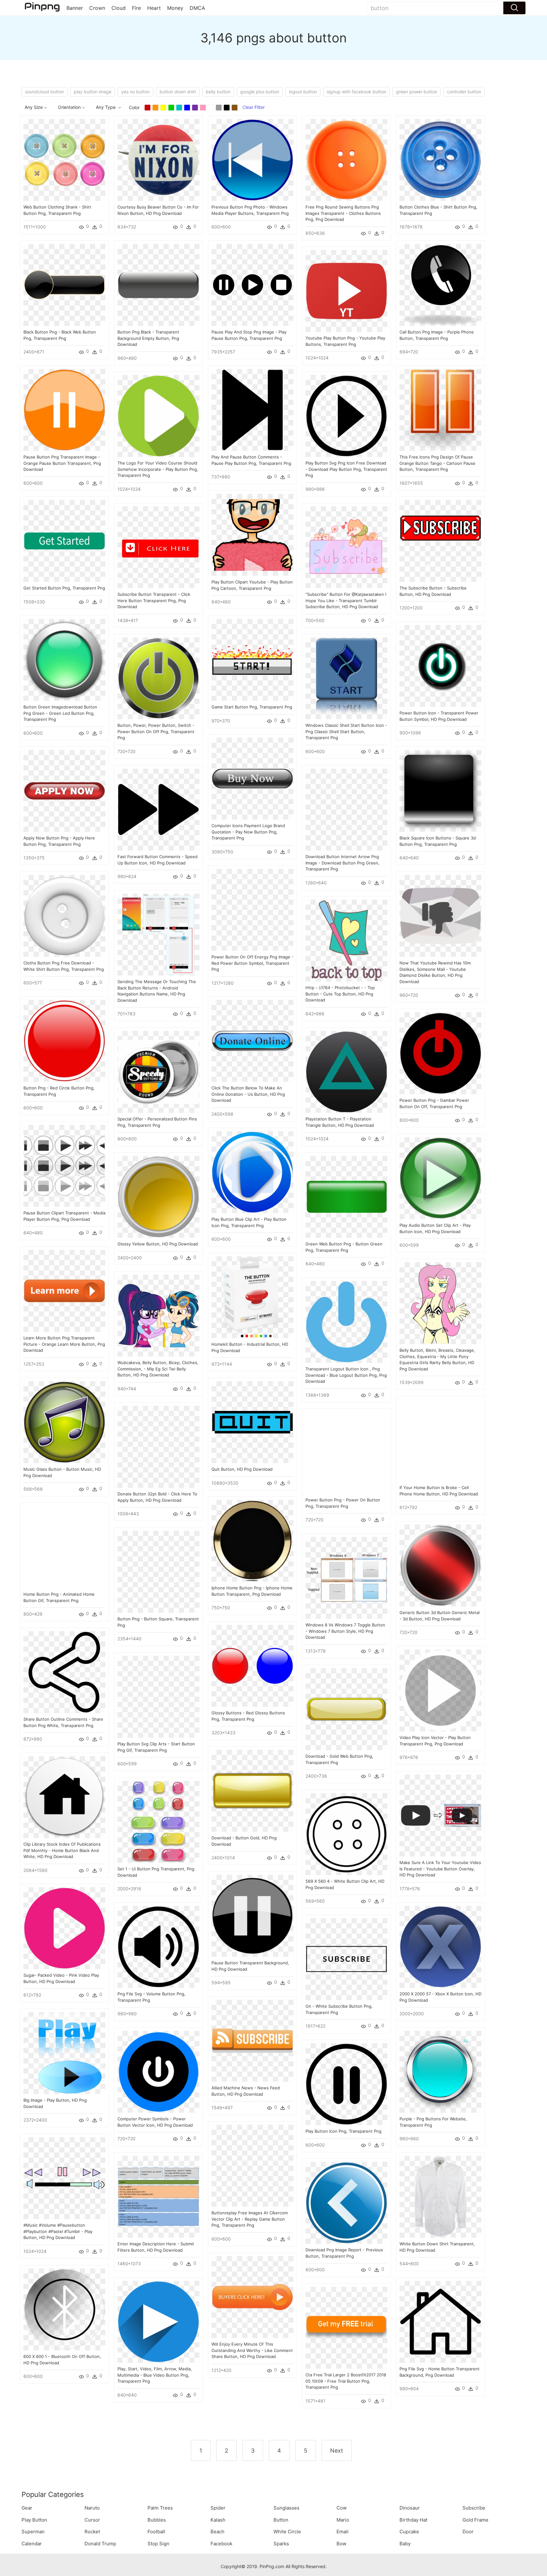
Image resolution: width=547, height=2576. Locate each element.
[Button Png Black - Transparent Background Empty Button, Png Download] (158, 284)
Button (281, 2520)
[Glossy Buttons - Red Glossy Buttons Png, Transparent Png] (252, 1665)
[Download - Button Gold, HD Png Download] (252, 1790)
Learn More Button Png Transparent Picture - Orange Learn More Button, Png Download (64, 1344)
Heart (154, 8)
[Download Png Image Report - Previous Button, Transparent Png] (346, 2202)
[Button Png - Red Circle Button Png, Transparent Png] (64, 1040)
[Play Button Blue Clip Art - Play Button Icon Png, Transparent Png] (252, 1172)
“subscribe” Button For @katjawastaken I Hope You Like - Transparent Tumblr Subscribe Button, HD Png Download (346, 600)
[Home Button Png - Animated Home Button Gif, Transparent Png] (64, 1547)
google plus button (260, 92)
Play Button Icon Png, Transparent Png (343, 2131)
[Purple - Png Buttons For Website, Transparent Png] (440, 2071)
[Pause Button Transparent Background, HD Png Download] (252, 1915)
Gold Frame (475, 2520)
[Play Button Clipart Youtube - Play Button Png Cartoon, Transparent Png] (252, 534)
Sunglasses (286, 2508)
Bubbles (157, 2520)
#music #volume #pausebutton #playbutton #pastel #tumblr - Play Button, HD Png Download (58, 2231)
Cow (342, 2508)
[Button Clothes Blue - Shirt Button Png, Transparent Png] (440, 159)
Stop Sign (158, 2544)
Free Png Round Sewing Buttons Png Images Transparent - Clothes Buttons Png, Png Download (343, 213)
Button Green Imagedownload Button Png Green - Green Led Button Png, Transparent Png (60, 713)
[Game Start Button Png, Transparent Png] (252, 659)
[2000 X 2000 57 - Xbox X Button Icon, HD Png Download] (440, 1946)
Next (337, 2451)
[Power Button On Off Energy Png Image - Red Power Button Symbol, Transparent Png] (252, 909)
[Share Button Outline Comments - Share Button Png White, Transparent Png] (64, 1672)
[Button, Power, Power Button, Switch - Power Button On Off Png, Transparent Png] (158, 678)
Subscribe (474, 2508)
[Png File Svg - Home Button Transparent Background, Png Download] (440, 2321)
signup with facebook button (356, 92)
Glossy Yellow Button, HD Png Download (158, 1244)
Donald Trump (100, 2544)
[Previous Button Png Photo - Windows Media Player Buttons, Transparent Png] (252, 159)
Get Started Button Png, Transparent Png (64, 588)
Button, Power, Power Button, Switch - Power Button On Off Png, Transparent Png (156, 731)
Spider (218, 2508)
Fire (136, 8)
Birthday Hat (413, 2520)
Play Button (34, 2520)
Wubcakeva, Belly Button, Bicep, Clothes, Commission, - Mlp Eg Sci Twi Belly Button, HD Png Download (158, 1369)
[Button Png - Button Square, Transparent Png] (158, 1571)
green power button (417, 92)
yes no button (135, 92)
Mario (343, 2520)
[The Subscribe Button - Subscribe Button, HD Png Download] (440, 540)
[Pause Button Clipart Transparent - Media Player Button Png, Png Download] (64, 1165)
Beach (217, 2532)
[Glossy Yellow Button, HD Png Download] (158, 1196)
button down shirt (178, 92)
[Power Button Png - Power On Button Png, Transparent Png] (346, 1452)
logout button (303, 92)
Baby (405, 2544)
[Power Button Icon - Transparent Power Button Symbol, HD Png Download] (440, 665)
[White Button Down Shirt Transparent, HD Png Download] (440, 2196)
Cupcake (409, 2532)
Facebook (221, 2544)
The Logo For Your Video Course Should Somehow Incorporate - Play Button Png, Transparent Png (158, 469)
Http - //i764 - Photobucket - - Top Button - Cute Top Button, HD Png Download (340, 994)
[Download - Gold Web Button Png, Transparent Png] (346, 1709)
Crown (97, 8)
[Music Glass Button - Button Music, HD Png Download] (64, 1422)
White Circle (287, 2532)
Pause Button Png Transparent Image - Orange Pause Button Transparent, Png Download (62, 463)
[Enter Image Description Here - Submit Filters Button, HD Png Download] (158, 2196)
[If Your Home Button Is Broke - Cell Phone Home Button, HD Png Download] (440, 1440)
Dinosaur (410, 2508)
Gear (27, 2508)
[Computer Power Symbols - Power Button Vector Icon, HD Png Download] (158, 2071)
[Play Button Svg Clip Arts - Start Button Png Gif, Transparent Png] (158, 1696)
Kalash (218, 2520)
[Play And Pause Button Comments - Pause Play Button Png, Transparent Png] (252, 409)
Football (156, 2532)
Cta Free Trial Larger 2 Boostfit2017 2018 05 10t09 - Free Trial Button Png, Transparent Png (346, 2381)
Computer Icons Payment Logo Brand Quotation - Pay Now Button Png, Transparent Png (248, 832)
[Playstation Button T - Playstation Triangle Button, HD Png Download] (346, 1071)
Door (468, 2532)
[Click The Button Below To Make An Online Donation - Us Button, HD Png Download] (252, 1040)
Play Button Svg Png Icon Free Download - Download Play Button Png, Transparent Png (346, 469)
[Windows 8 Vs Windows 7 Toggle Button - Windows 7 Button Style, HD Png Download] (346, 1577)
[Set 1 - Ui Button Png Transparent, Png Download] (158, 1821)
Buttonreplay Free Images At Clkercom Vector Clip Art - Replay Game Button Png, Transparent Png (250, 2219)
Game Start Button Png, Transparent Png (252, 707)
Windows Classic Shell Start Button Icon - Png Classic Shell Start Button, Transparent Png (346, 731)
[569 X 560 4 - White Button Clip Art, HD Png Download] (346, 1834)
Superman (33, 2532)
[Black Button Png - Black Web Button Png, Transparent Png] (64, 284)
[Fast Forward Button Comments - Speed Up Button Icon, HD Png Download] (158, 809)
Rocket (92, 2532)
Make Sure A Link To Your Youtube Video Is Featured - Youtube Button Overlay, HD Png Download (440, 1869)
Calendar (32, 2544)
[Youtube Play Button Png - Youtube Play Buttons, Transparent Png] (346, 290)
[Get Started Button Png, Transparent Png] (64, 540)
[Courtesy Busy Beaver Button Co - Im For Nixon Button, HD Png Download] (158, 159)
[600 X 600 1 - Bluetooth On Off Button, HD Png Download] (64, 2309)
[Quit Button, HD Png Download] (252, 1422)
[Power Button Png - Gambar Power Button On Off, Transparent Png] (440, 1053)
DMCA (197, 8)
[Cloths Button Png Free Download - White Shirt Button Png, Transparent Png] (64, 915)
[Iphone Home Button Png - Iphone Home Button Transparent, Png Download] (252, 1540)
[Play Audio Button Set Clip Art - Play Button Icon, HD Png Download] (440, 1178)
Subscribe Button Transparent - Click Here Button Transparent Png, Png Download (154, 600)
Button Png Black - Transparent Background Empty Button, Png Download (148, 338)
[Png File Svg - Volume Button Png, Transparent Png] (158, 1946)
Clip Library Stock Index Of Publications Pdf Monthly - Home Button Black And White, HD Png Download (62, 1850)
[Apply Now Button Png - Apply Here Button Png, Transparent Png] (64, 790)
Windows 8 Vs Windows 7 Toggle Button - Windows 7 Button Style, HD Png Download (345, 1631)
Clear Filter (254, 107)
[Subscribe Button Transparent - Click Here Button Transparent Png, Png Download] (158, 547)
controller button (464, 92)
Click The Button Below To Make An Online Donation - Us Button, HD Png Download (248, 1094)
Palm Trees (160, 2508)
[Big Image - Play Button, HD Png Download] (64, 2052)
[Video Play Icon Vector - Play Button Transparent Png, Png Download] (440, 1690)
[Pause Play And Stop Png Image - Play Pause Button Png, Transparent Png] (252, 284)
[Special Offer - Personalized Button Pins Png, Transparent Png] (158, 1071)
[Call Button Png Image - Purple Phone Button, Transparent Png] (440, 284)
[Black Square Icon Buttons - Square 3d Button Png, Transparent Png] (440, 790)
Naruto (92, 2508)
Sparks (281, 2544)
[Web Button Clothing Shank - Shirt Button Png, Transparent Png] (64, 159)
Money (175, 8)
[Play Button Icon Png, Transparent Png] (346, 2083)
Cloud (119, 8)
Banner (75, 8)
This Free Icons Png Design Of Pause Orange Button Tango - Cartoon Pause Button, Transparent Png (437, 463)
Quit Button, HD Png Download (242, 1469)
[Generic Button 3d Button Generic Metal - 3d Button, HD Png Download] (440, 1565)
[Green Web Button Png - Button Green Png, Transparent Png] (346, 1196)
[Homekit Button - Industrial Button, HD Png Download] (252, 1297)
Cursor (92, 2520)
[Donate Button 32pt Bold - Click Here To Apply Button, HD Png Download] (158, 1446)
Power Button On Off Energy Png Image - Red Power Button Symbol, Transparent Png (252, 963)
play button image (93, 92)
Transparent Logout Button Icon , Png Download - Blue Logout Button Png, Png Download (346, 1375)
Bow (341, 2544)
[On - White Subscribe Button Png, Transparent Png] (346, 1959)
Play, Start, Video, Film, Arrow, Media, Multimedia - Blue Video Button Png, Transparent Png (155, 2375)
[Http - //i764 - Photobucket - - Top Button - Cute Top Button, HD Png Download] (346, 940)
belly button (218, 92)
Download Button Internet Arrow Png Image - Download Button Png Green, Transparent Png (343, 863)
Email (343, 2532)
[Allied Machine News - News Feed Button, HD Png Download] (252, 2040)
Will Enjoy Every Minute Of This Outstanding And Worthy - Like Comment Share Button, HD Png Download (252, 2350)
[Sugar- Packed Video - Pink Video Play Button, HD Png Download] (64, 1927)
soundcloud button (44, 92)
